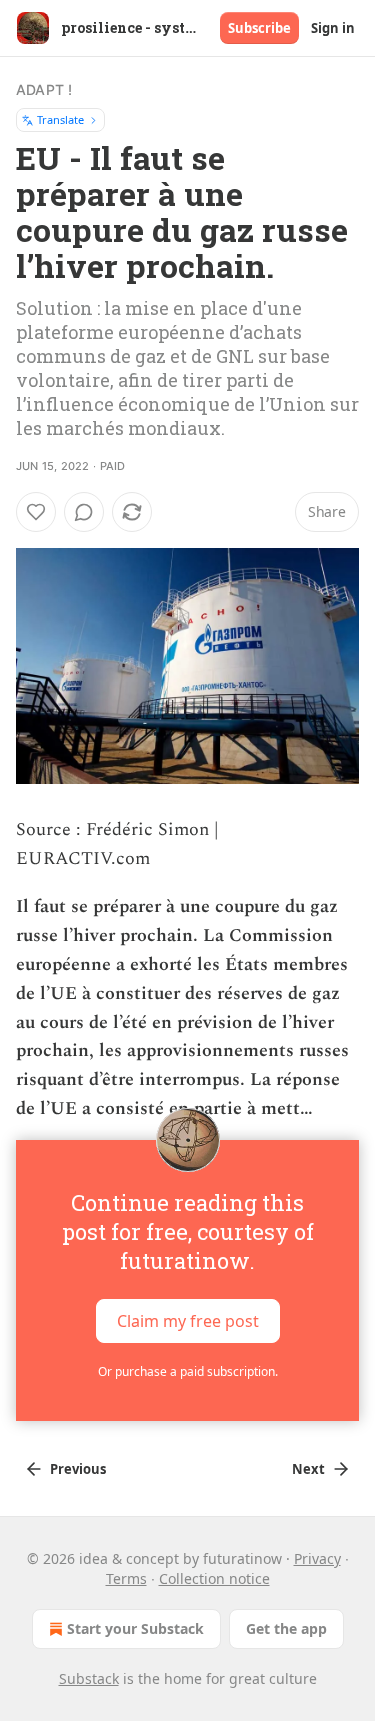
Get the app (286, 1628)
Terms (126, 1578)
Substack (89, 1678)
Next (308, 1469)
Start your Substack (135, 1628)
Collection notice (214, 1578)
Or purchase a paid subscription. (188, 1371)
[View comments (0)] (84, 512)
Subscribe (259, 28)
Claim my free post (188, 1321)
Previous (78, 1469)
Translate (60, 119)
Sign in (333, 28)
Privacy (317, 1558)
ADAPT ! (44, 89)
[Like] (36, 512)
